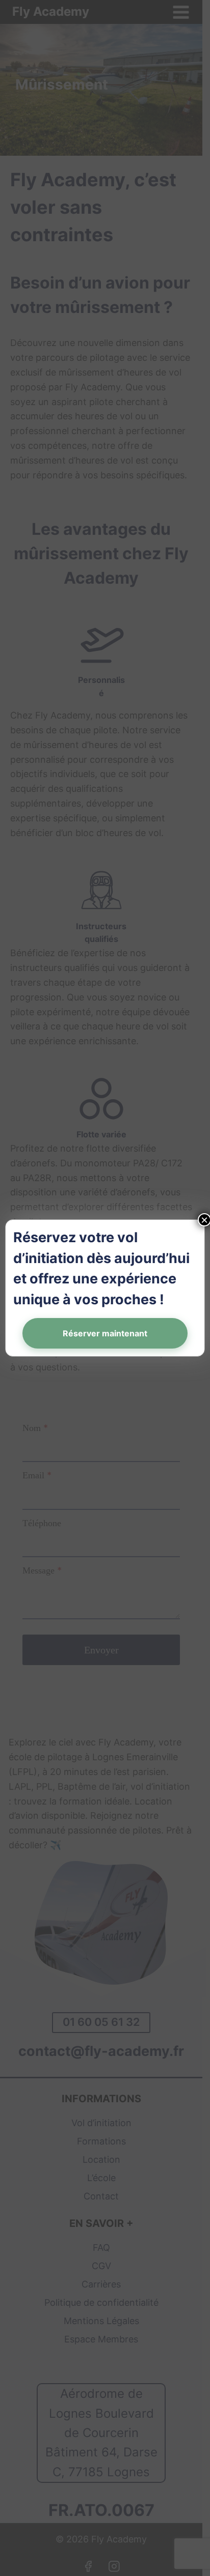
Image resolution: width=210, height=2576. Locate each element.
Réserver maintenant (105, 1333)
